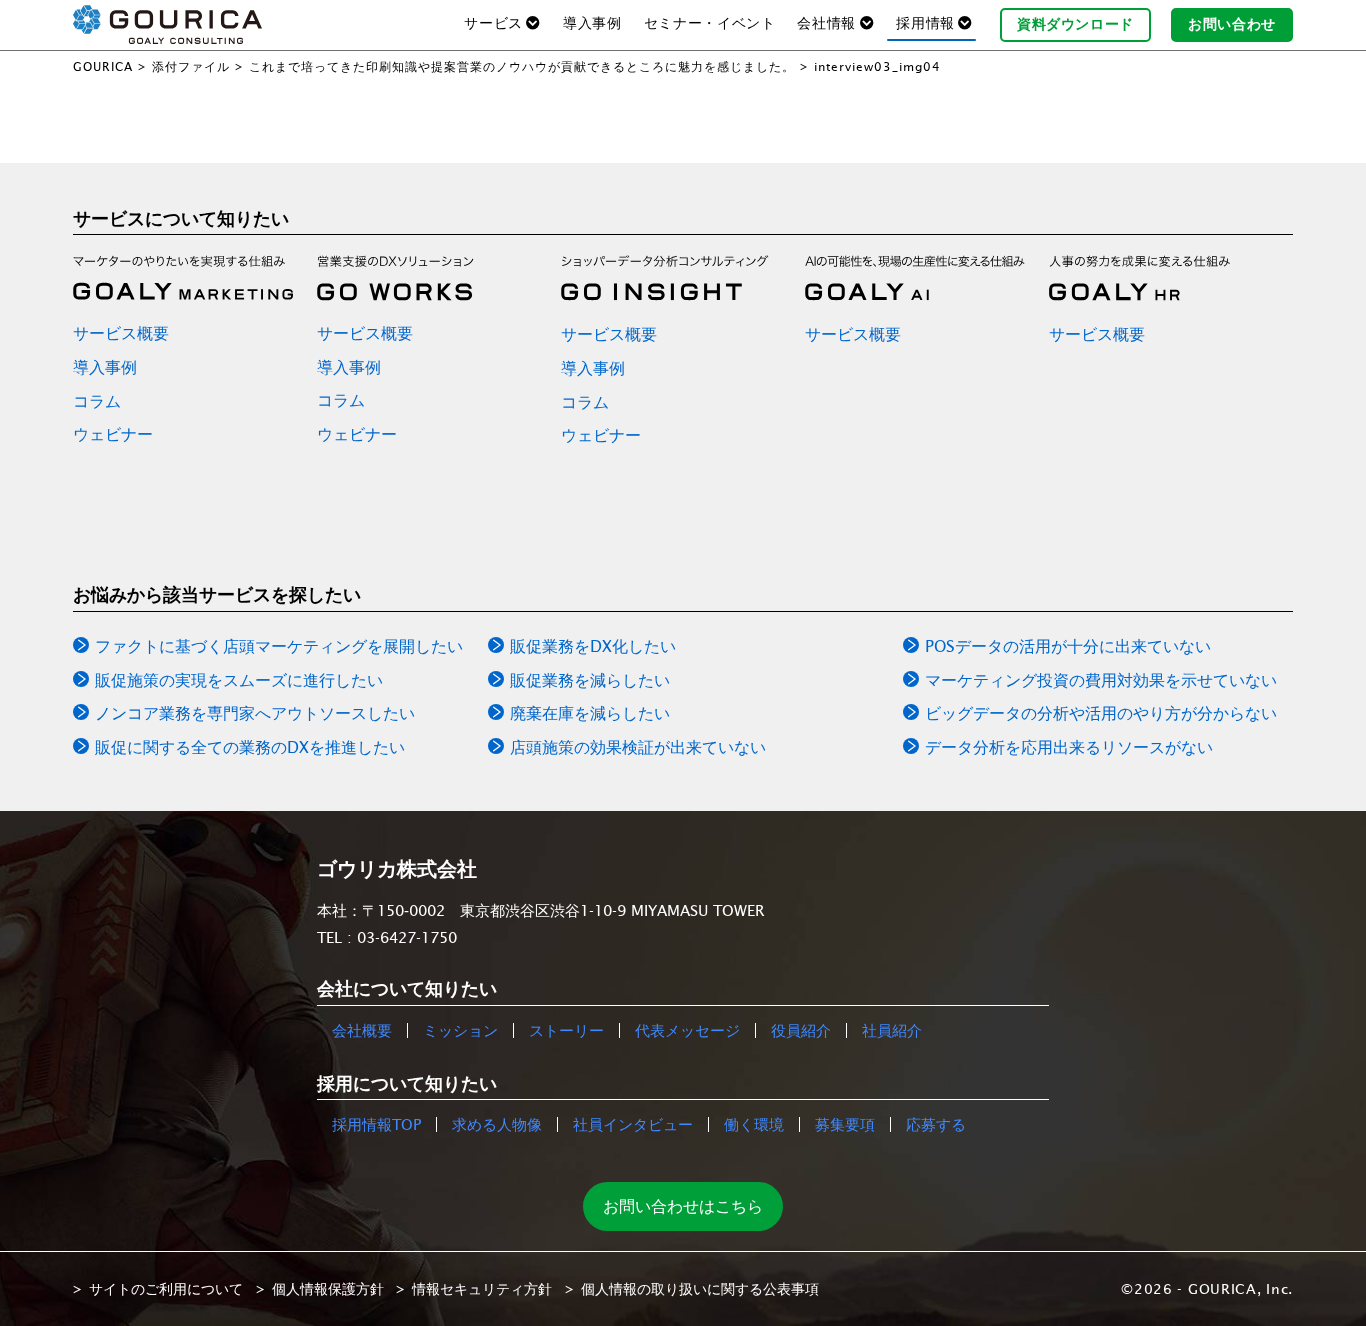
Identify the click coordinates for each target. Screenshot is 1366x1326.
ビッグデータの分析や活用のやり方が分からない (1101, 713)
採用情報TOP (376, 1124)
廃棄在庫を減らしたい (590, 713)
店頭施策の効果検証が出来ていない (638, 747)
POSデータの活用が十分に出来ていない (1068, 646)
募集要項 (845, 1124)
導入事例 (592, 23)
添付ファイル (191, 66)
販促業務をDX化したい (593, 646)
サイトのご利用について (166, 1289)
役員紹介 (801, 1030)
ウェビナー (113, 434)
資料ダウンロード (1075, 24)
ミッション (460, 1030)
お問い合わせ (1232, 24)
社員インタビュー (633, 1124)
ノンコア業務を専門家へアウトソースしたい (255, 713)
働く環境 (754, 1124)
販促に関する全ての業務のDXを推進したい (250, 747)
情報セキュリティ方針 (482, 1289)
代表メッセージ (687, 1030)
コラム (97, 401)
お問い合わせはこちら (683, 1206)
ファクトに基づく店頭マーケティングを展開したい (279, 646)
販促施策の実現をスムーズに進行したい (239, 680)
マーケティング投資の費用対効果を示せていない (1101, 680)
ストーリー (566, 1030)
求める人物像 (497, 1124)
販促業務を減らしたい (590, 680)
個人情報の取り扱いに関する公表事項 (700, 1289)
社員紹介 (892, 1030)
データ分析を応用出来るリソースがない (1069, 747)
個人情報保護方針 (328, 1289)
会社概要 (362, 1030)
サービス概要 (121, 333)
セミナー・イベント (710, 23)
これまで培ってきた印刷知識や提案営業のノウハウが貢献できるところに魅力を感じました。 (522, 66)
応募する (936, 1124)
